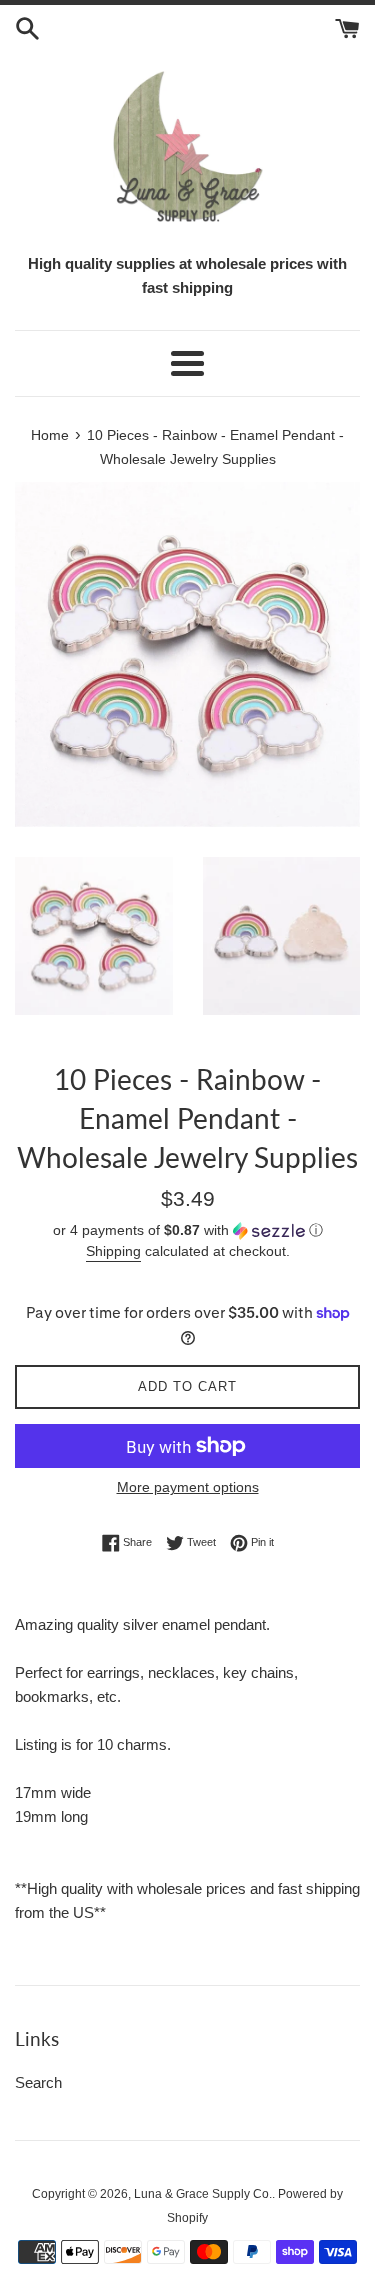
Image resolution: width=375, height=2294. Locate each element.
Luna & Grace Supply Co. (203, 2194)
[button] (187, 1230)
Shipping (113, 1251)
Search (38, 2082)
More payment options (188, 1487)
